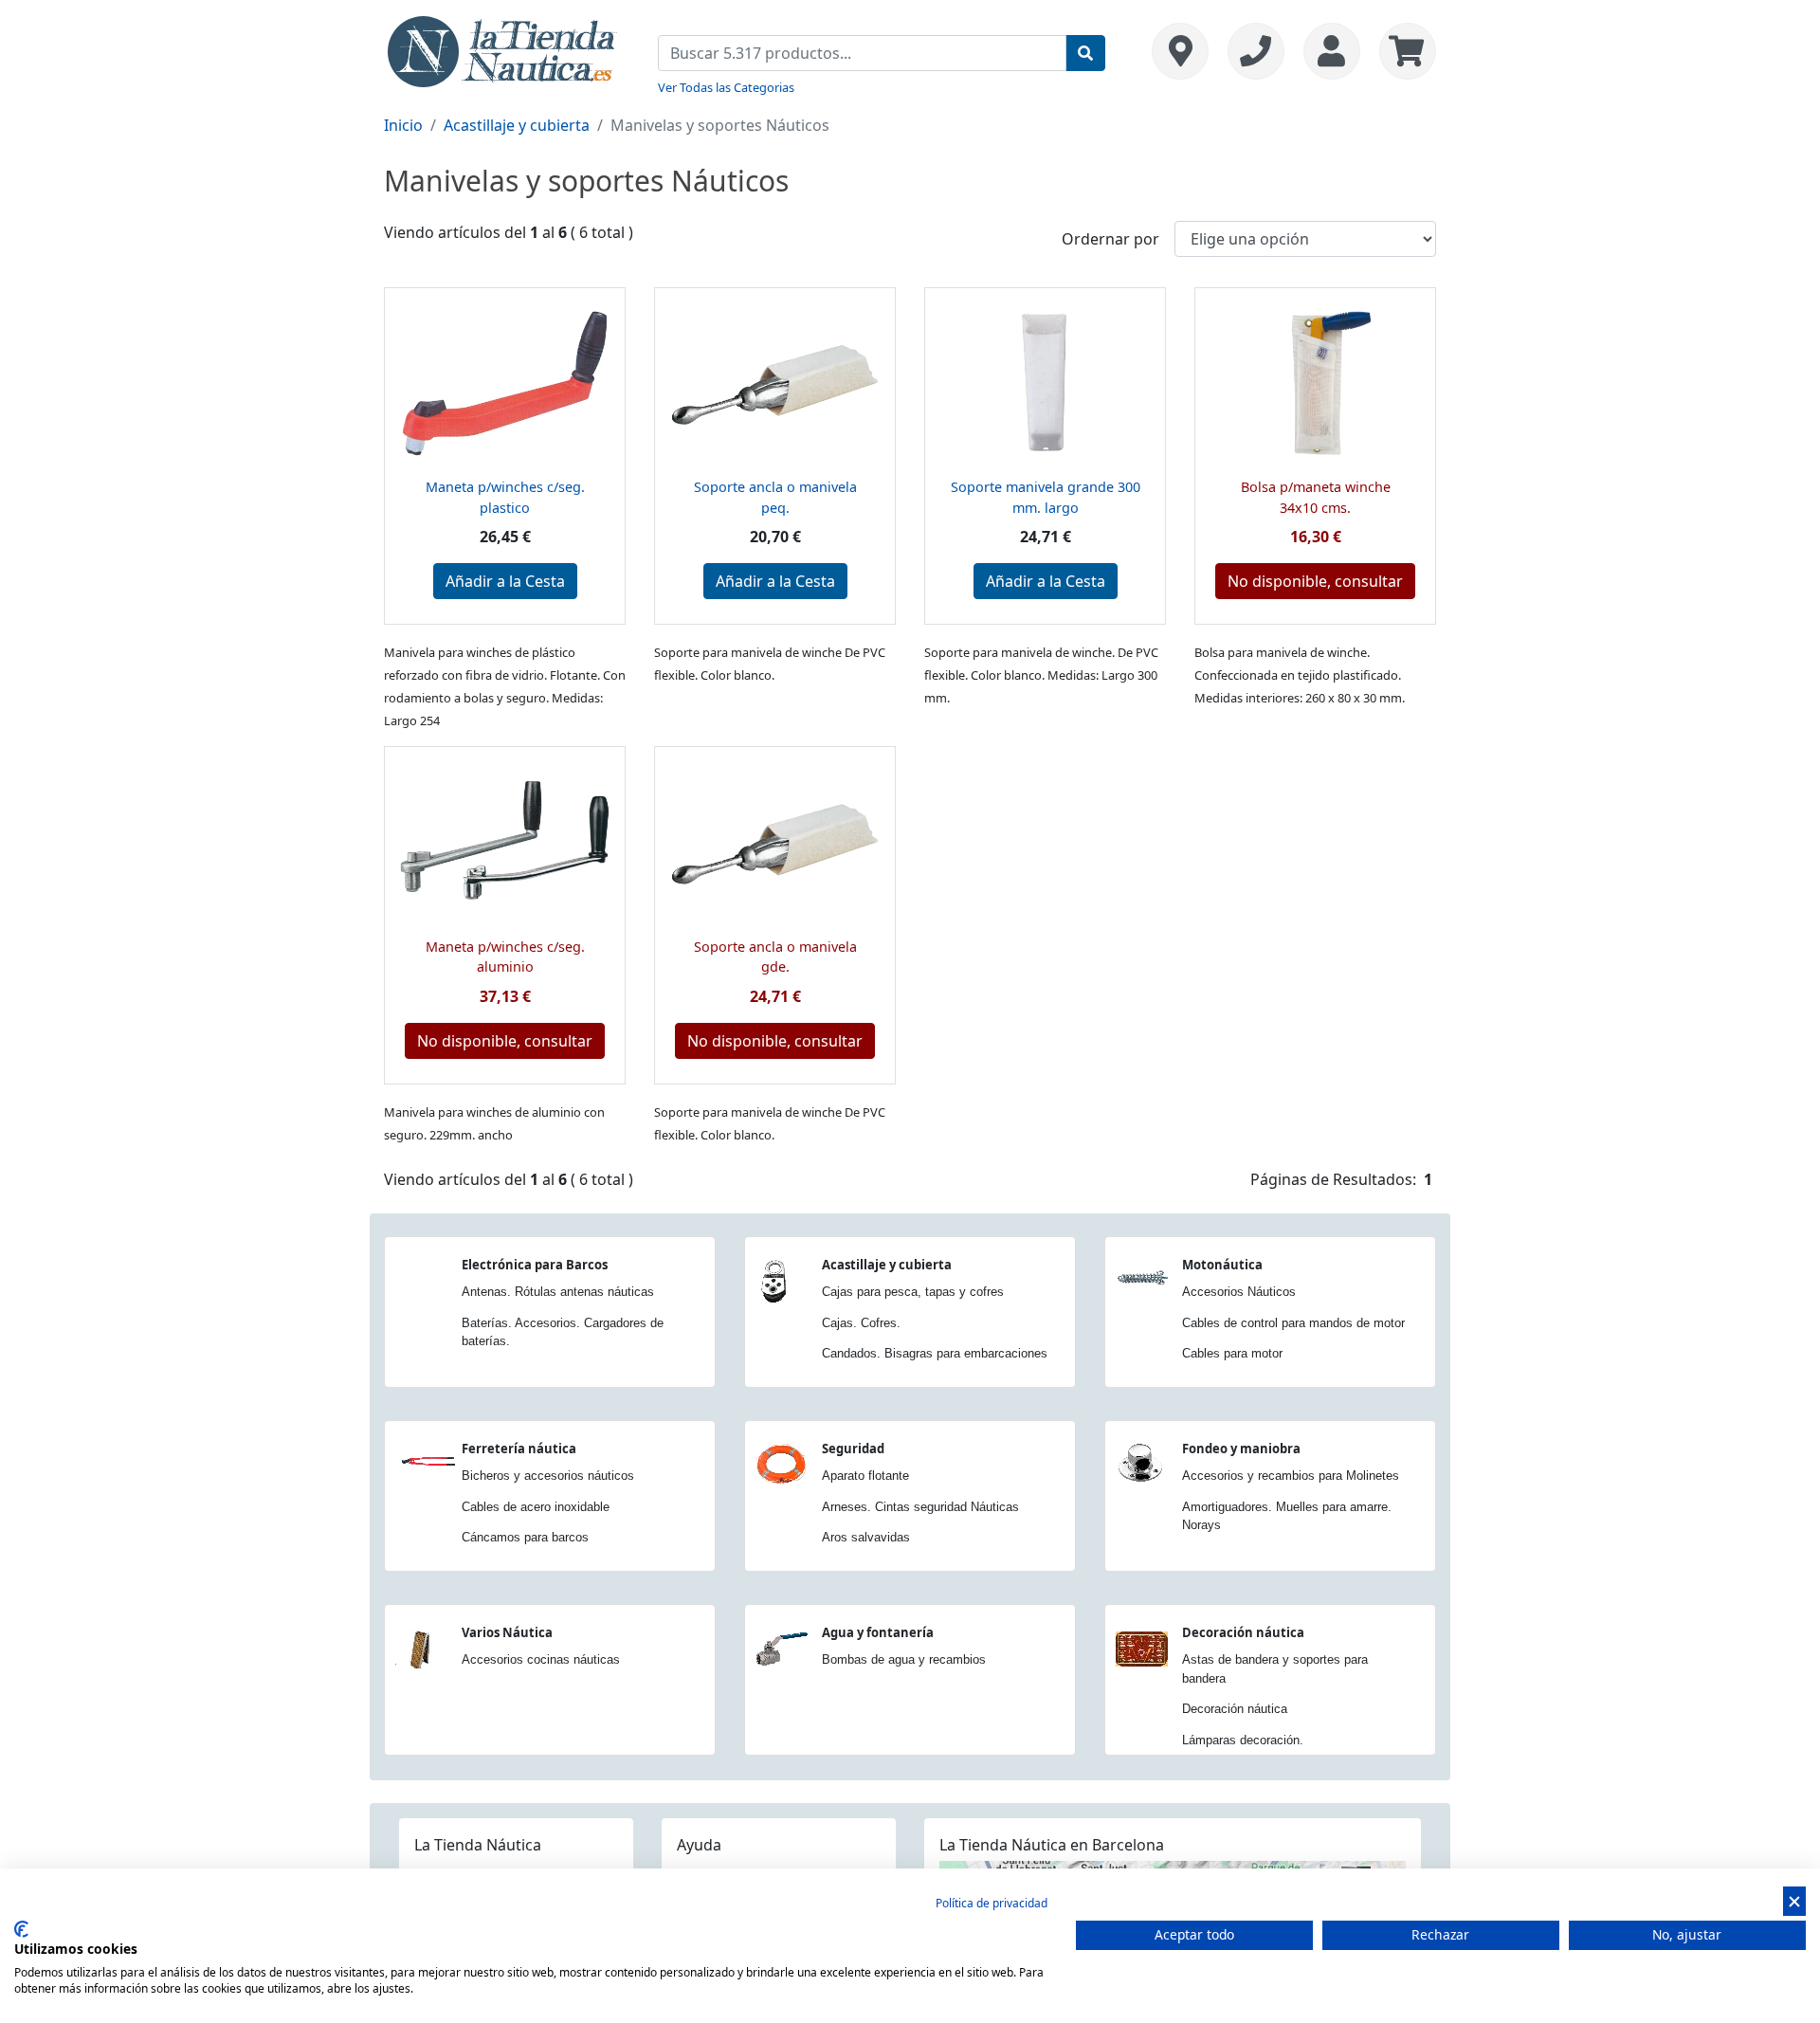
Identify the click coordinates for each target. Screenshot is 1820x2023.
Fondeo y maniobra (1241, 1449)
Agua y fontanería (878, 1632)
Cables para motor (1232, 1353)
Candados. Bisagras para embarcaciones (935, 1353)
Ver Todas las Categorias (726, 87)
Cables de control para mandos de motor (1293, 1323)
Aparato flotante (865, 1476)
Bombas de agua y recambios (904, 1659)
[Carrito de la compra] (1403, 51)
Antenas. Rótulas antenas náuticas (558, 1292)
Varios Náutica (507, 1632)
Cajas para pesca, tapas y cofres (913, 1292)
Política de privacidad (992, 1903)
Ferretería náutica (519, 1449)
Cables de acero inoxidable (536, 1507)
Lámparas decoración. (1243, 1740)
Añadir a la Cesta (505, 581)
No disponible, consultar (1315, 581)
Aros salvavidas (866, 1537)
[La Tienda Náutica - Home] (502, 49)
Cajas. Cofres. (861, 1323)
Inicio (403, 125)
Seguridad (853, 1449)
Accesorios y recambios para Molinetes (1291, 1476)
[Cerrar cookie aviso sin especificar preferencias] (1794, 1901)
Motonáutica (1222, 1265)
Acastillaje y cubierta (517, 125)
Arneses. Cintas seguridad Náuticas (920, 1507)
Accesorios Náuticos (1239, 1292)
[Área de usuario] (1332, 51)
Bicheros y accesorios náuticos (548, 1476)
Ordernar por (1110, 239)
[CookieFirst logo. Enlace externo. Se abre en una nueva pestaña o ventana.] (21, 1929)
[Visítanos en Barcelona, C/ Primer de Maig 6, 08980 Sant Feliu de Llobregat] (1180, 51)
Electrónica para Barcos (535, 1265)
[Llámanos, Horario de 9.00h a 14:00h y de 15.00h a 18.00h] (1256, 51)
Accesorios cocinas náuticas (541, 1659)
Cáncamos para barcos (525, 1537)
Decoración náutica (1243, 1632)
